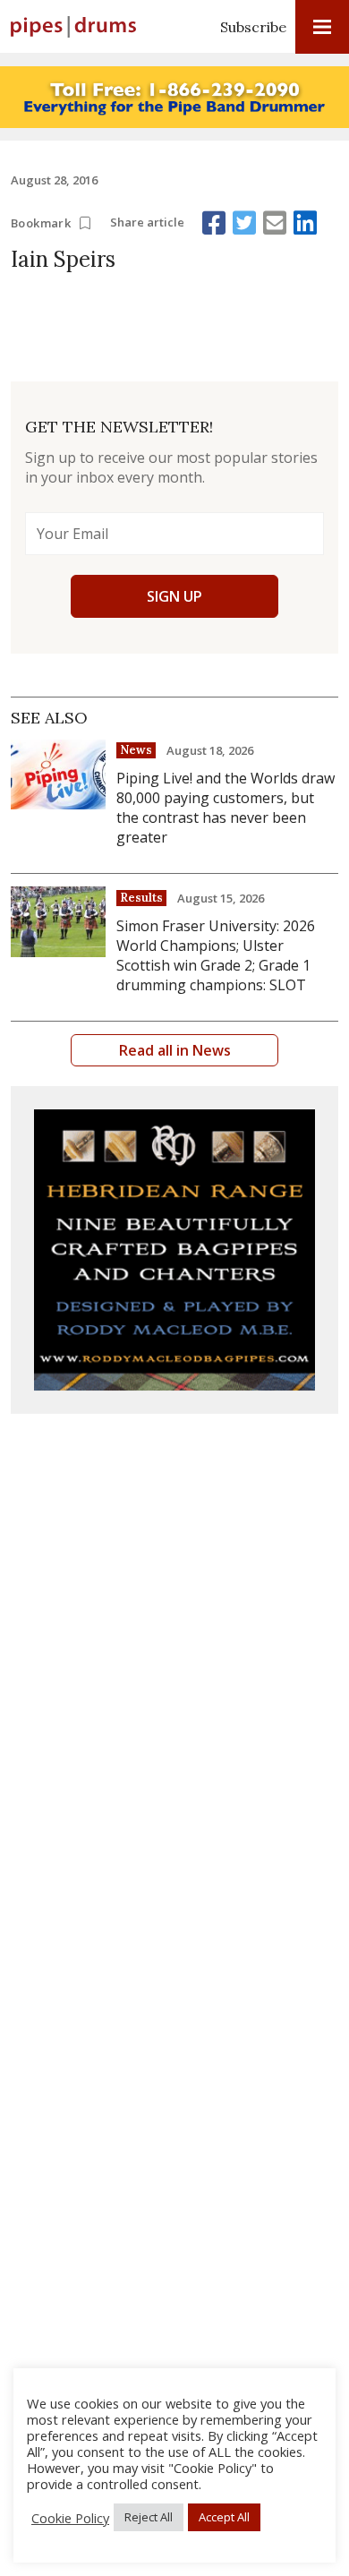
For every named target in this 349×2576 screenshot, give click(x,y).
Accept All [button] (224, 2517)
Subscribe (253, 27)
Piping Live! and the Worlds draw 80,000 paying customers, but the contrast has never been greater (226, 808)
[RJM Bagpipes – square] (174, 1250)
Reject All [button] (149, 2517)
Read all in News (175, 1050)
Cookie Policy (70, 2518)
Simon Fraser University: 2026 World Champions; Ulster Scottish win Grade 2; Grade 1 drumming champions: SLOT (216, 955)
